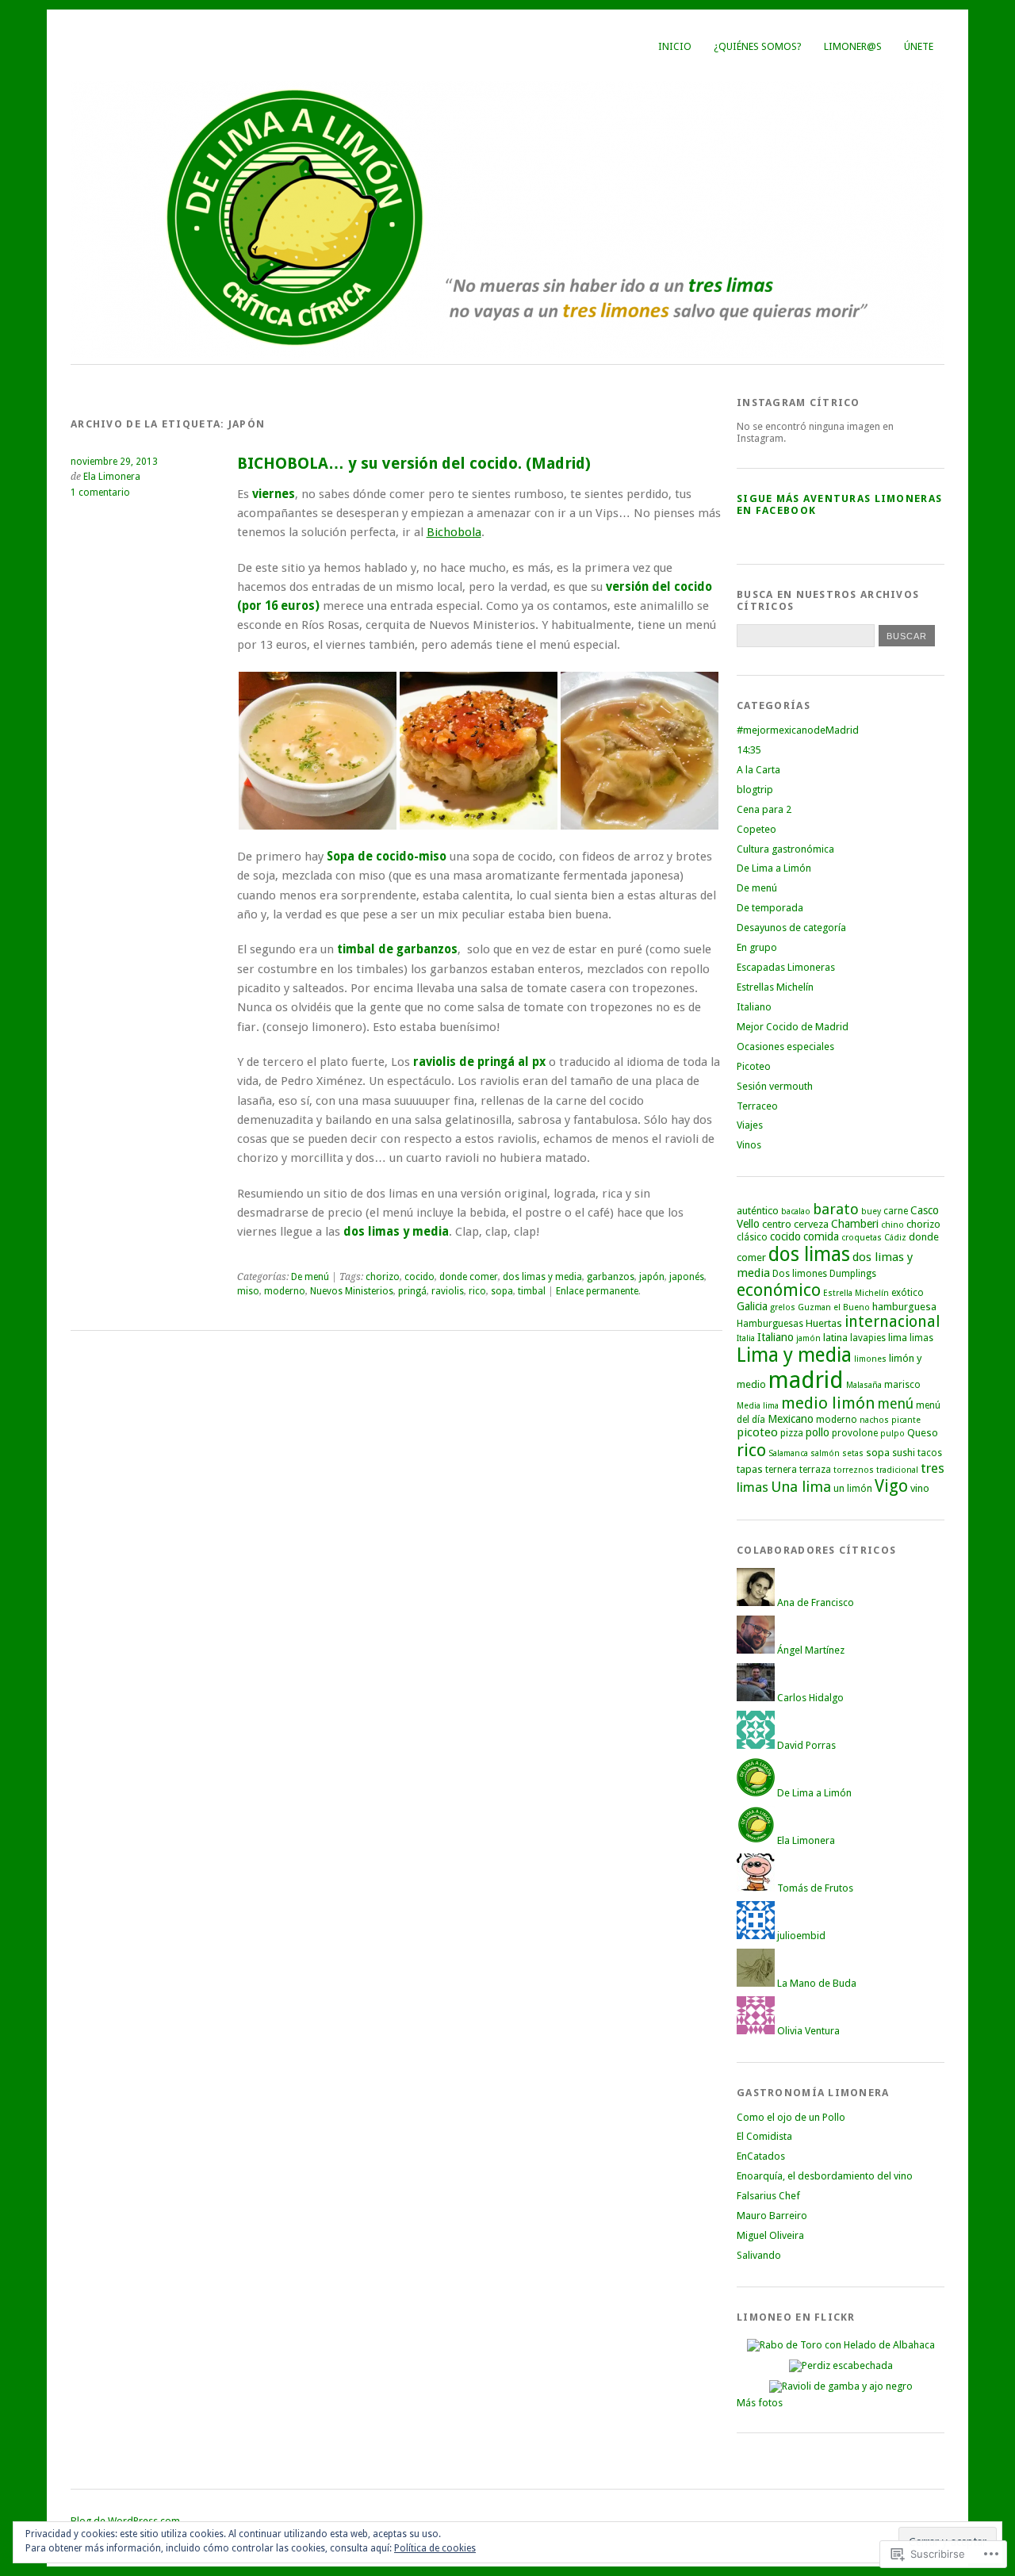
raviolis (448, 1291)
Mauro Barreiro (772, 2216)
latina (835, 1338)
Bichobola (454, 532)
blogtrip (755, 790)
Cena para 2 (764, 809)
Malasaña (864, 1385)
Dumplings (853, 1274)
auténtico (758, 1211)
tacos (930, 1453)
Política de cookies (435, 2548)
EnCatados (761, 2156)
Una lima (801, 1487)
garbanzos (611, 1277)
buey (871, 1211)
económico (779, 1290)
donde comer (469, 1277)
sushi (904, 1453)
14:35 (749, 750)
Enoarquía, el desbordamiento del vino (825, 2176)
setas (853, 1453)
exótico (908, 1293)
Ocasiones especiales (785, 1046)
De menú (310, 1277)
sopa (502, 1291)
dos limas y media (542, 1277)
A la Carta (758, 770)
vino (920, 1488)
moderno (285, 1291)
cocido (419, 1277)
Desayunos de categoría (791, 928)
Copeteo (756, 829)
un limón (853, 1489)
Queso (923, 1433)
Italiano (754, 1007)
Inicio (675, 46)
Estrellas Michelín (775, 987)
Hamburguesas (770, 1324)
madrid (806, 1380)
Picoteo (754, 1066)
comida (821, 1236)
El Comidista (764, 2136)
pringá (412, 1291)
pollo (818, 1432)
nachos (874, 1420)
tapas (750, 1469)
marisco (902, 1385)
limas (921, 1338)
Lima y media (794, 1355)
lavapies (868, 1338)
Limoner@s (853, 46)
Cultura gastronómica (785, 849)
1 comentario (100, 493)
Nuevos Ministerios (352, 1291)
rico (477, 1291)
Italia (746, 1338)
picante (906, 1420)
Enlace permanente (597, 1291)
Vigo (891, 1486)
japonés (687, 1277)
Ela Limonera (112, 477)
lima (898, 1338)
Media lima (758, 1406)
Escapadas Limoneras (786, 967)
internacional (892, 1322)
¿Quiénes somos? (758, 46)
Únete (919, 46)
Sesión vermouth (775, 1086)
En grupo (757, 947)
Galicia (752, 1306)
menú (896, 1404)
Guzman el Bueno (834, 1307)
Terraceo (757, 1106)
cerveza (811, 1224)
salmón (825, 1453)
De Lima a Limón (774, 868)
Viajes (750, 1125)
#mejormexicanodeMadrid (798, 730)
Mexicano (791, 1419)
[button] (318, 751)
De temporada (770, 908)
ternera (781, 1470)
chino (892, 1225)
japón (652, 1277)
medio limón (828, 1403)
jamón (808, 1338)
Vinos (749, 1145)
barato (836, 1209)
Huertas (824, 1323)
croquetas (862, 1238)
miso (248, 1291)
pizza (792, 1433)
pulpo (892, 1434)
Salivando (759, 2255)
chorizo (383, 1277)
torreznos (854, 1470)
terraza (815, 1470)
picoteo (757, 1432)
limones (870, 1359)
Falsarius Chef (768, 2196)
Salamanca (788, 1453)
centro (777, 1224)
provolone (855, 1433)
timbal (532, 1291)
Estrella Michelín (856, 1293)
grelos (783, 1307)
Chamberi (855, 1224)
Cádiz (895, 1238)
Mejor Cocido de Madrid (793, 1027)
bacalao (796, 1211)
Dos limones (800, 1274)
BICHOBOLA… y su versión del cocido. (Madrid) (414, 464)
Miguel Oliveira (770, 2235)
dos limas (809, 1254)
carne (896, 1211)
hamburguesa (904, 1307)
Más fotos (760, 2403)
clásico (752, 1237)
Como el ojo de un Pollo (791, 2117)
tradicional (897, 1470)
